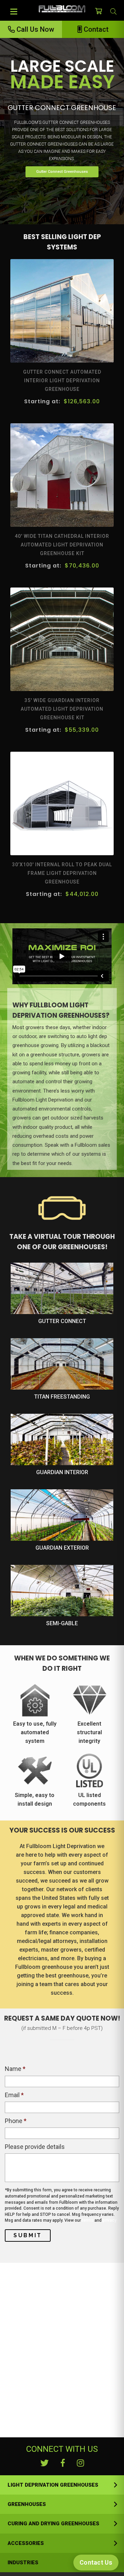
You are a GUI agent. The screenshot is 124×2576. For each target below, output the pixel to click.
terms (88, 2220)
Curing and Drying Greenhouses (53, 2524)
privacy (110, 2220)
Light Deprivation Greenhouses (53, 2485)
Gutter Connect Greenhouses (62, 172)
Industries (23, 2563)
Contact (95, 29)
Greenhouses (27, 2504)
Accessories (26, 2543)
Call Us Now (34, 29)
